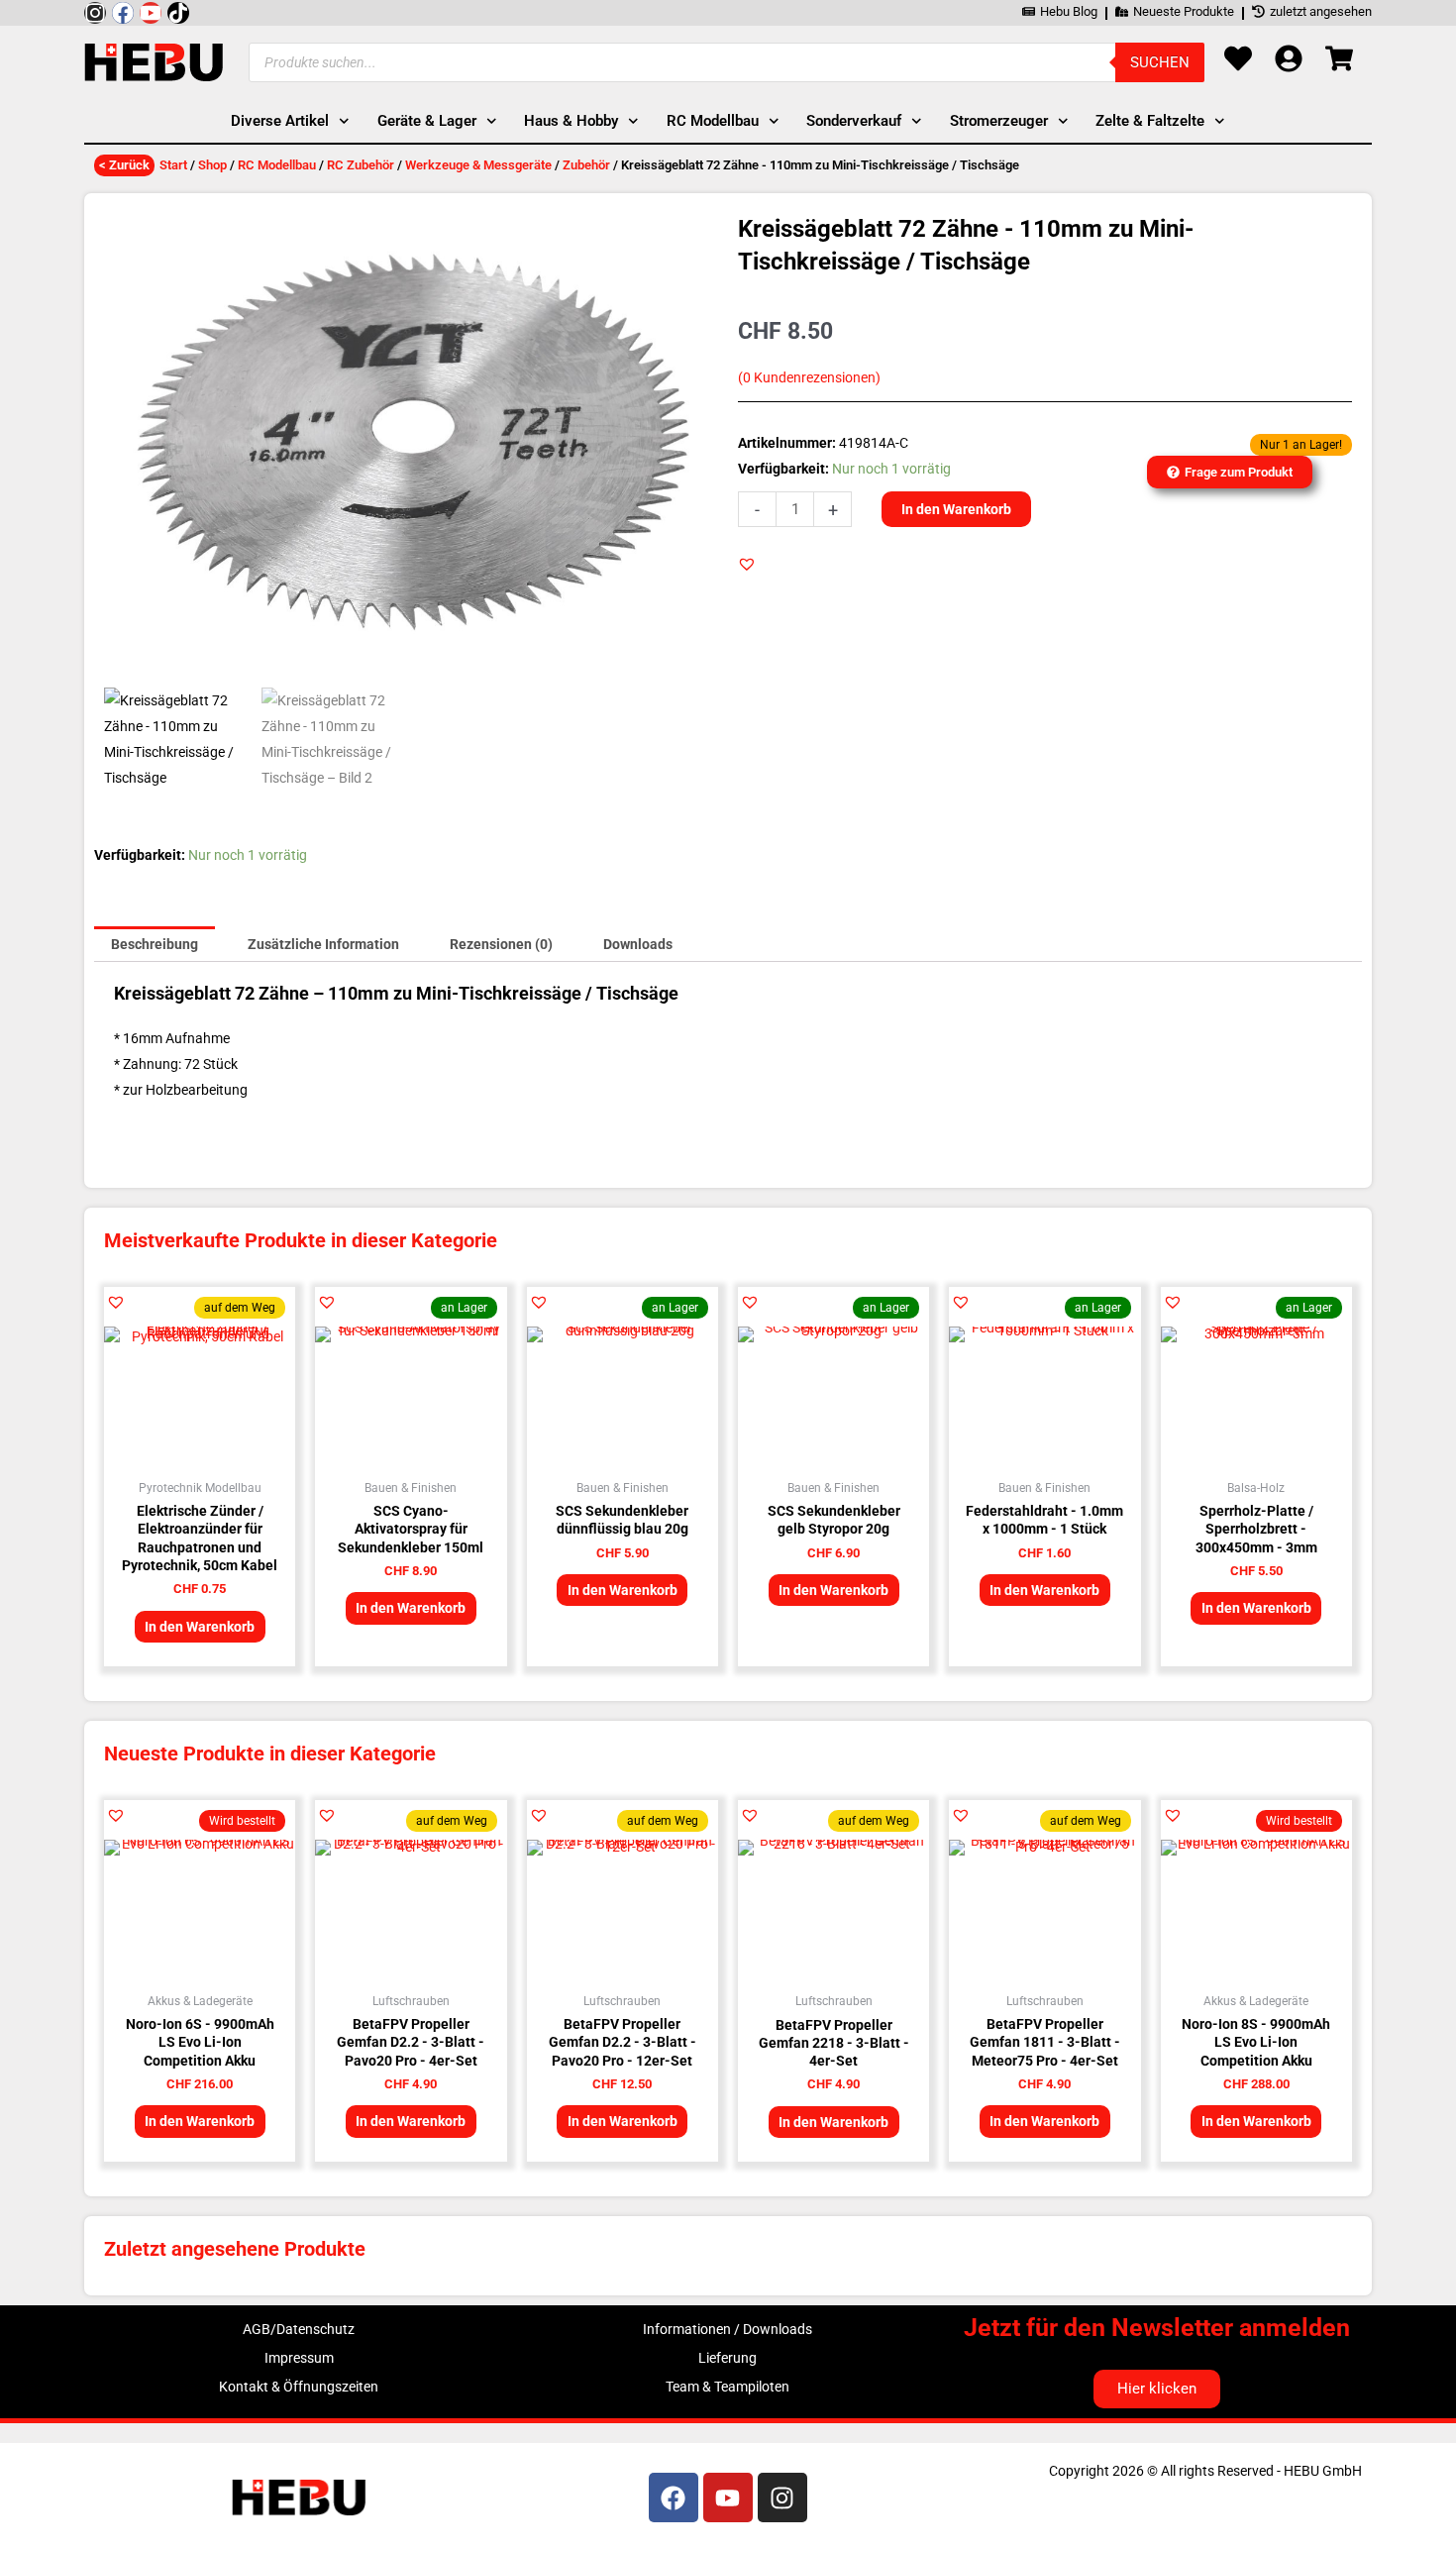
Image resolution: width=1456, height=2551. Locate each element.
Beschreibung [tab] (155, 944)
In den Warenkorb (956, 509)
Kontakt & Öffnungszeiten (299, 2387)
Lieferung (728, 2358)
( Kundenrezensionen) (809, 378)
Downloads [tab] (638, 944)
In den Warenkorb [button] (200, 1627)
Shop (212, 165)
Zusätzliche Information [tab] (323, 944)
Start (173, 165)
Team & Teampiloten (728, 2387)
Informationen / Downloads (728, 2329)
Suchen (1160, 62)
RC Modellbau (277, 165)
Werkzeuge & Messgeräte (478, 165)
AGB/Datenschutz (299, 2329)
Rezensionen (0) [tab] (501, 944)
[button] (747, 564)
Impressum (299, 2358)
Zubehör (586, 165)
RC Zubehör (361, 165)
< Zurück (124, 165)
